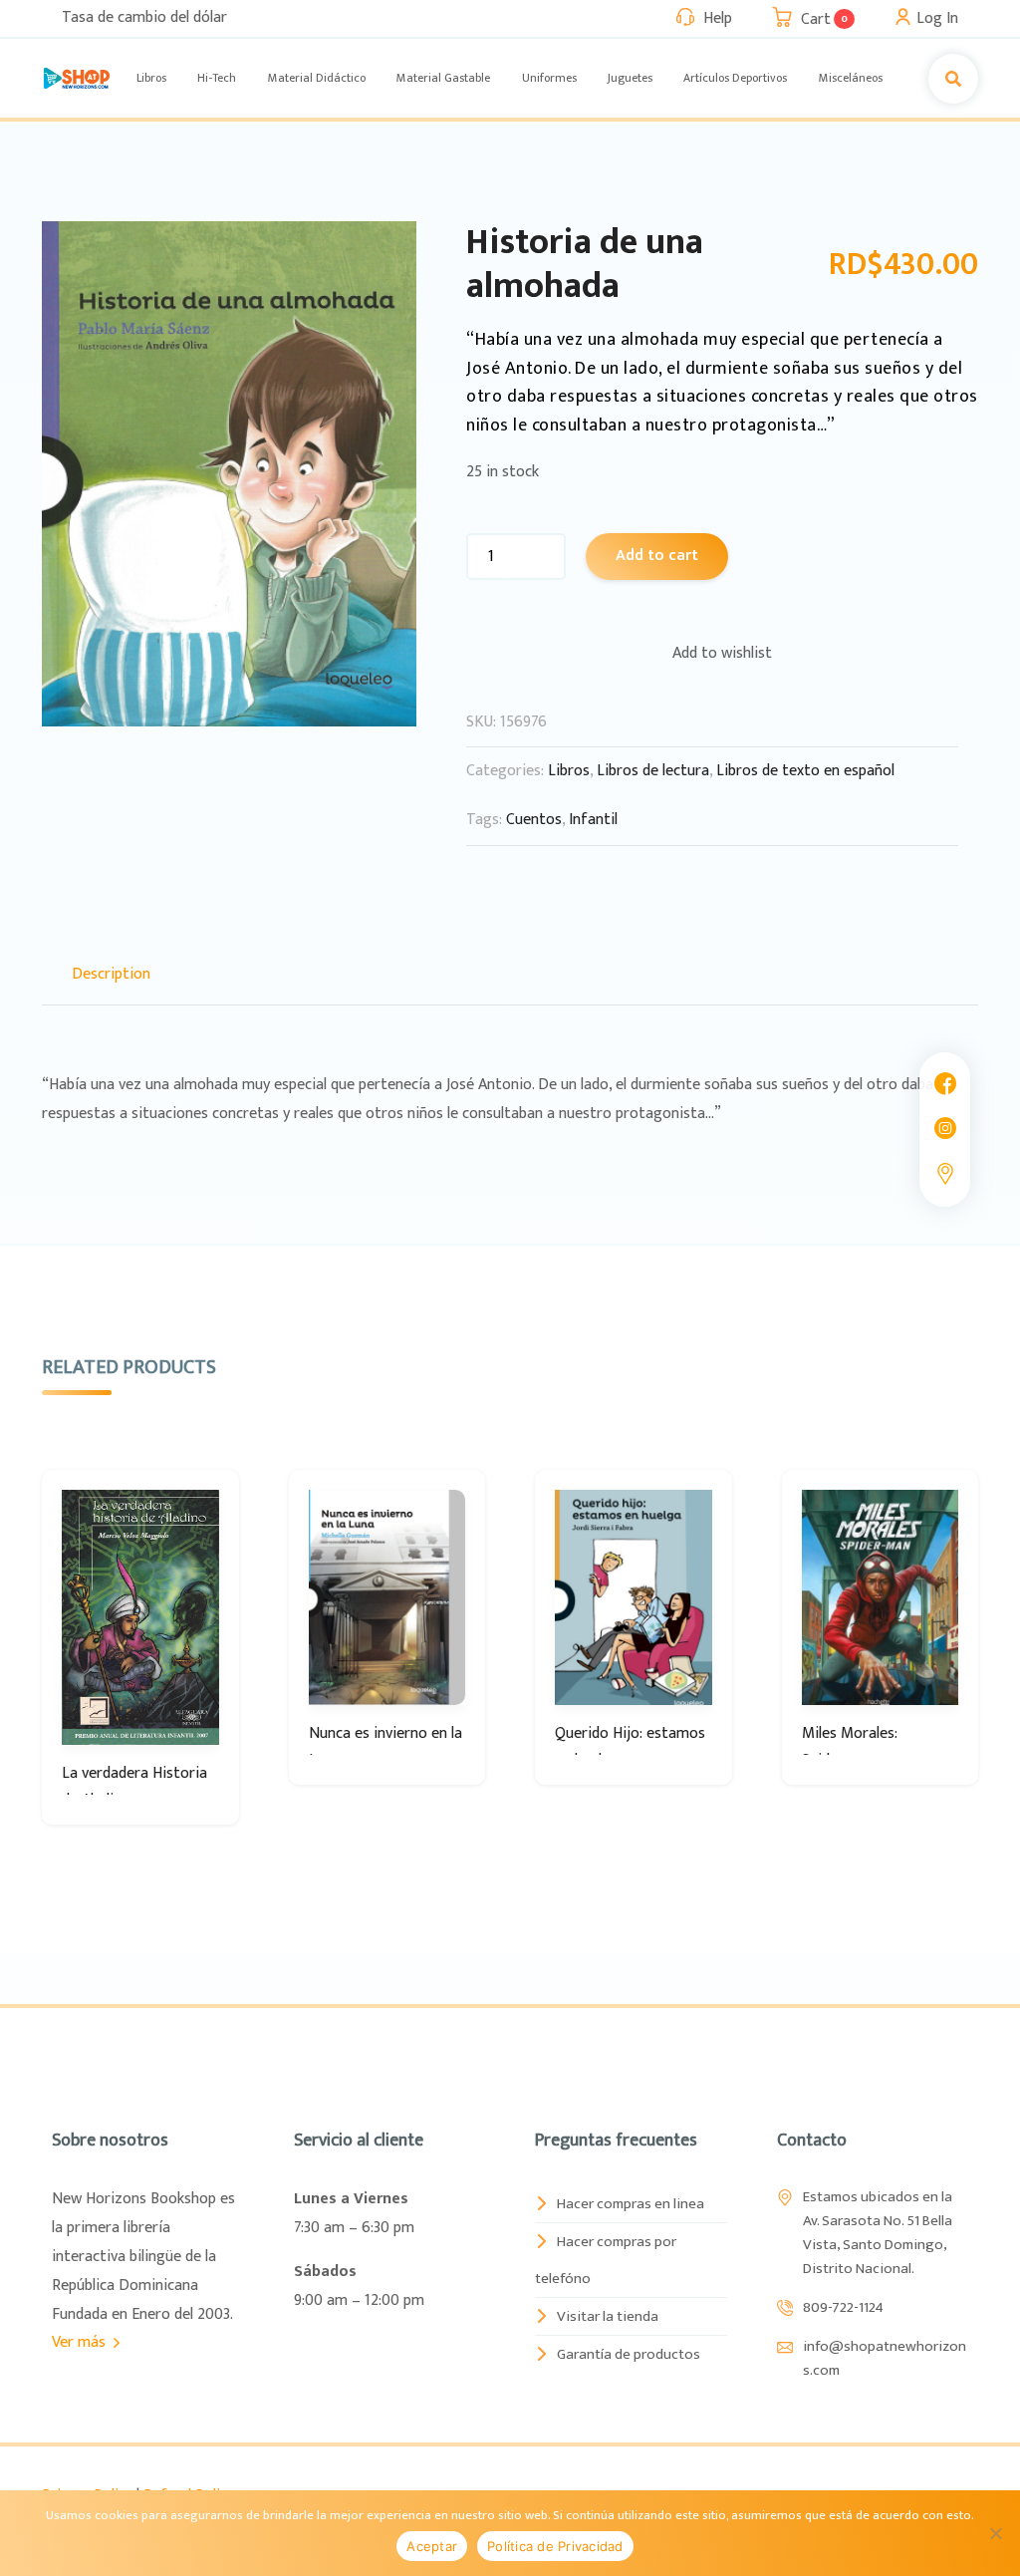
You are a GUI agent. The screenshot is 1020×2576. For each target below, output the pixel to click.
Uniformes (549, 78)
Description (111, 974)
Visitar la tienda (608, 2316)
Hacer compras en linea (631, 2204)
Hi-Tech (217, 78)
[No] (995, 2533)
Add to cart (657, 556)
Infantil (593, 820)
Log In (937, 18)
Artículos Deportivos (735, 78)
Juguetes (630, 78)
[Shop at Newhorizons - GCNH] (77, 78)
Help (718, 18)
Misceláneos (851, 78)
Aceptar (432, 2546)
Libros (151, 78)
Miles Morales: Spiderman (850, 1747)
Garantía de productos (629, 2354)
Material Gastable (443, 78)
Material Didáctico (317, 78)
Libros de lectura (653, 771)
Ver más (81, 2342)
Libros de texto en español (805, 771)
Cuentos (534, 820)
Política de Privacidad (555, 2546)
